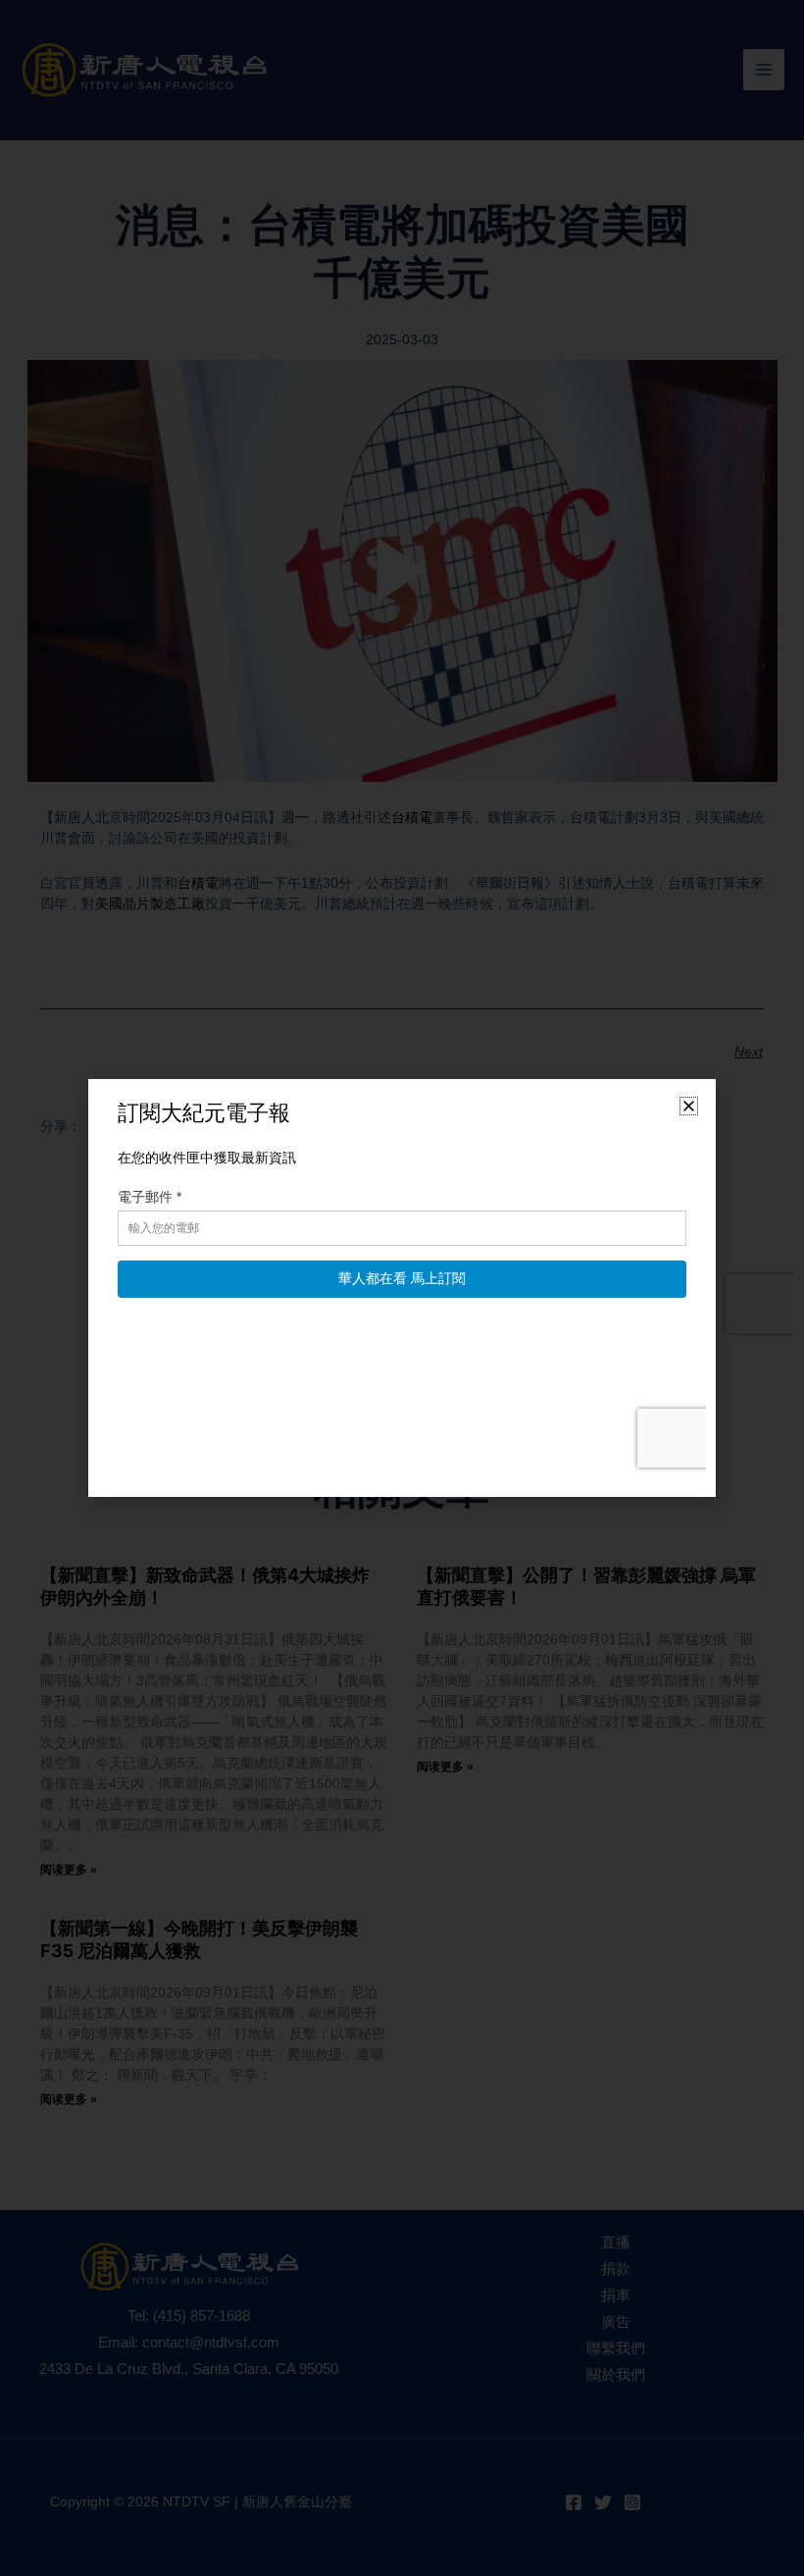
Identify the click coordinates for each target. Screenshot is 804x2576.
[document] (402, 1288)
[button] (689, 1106)
